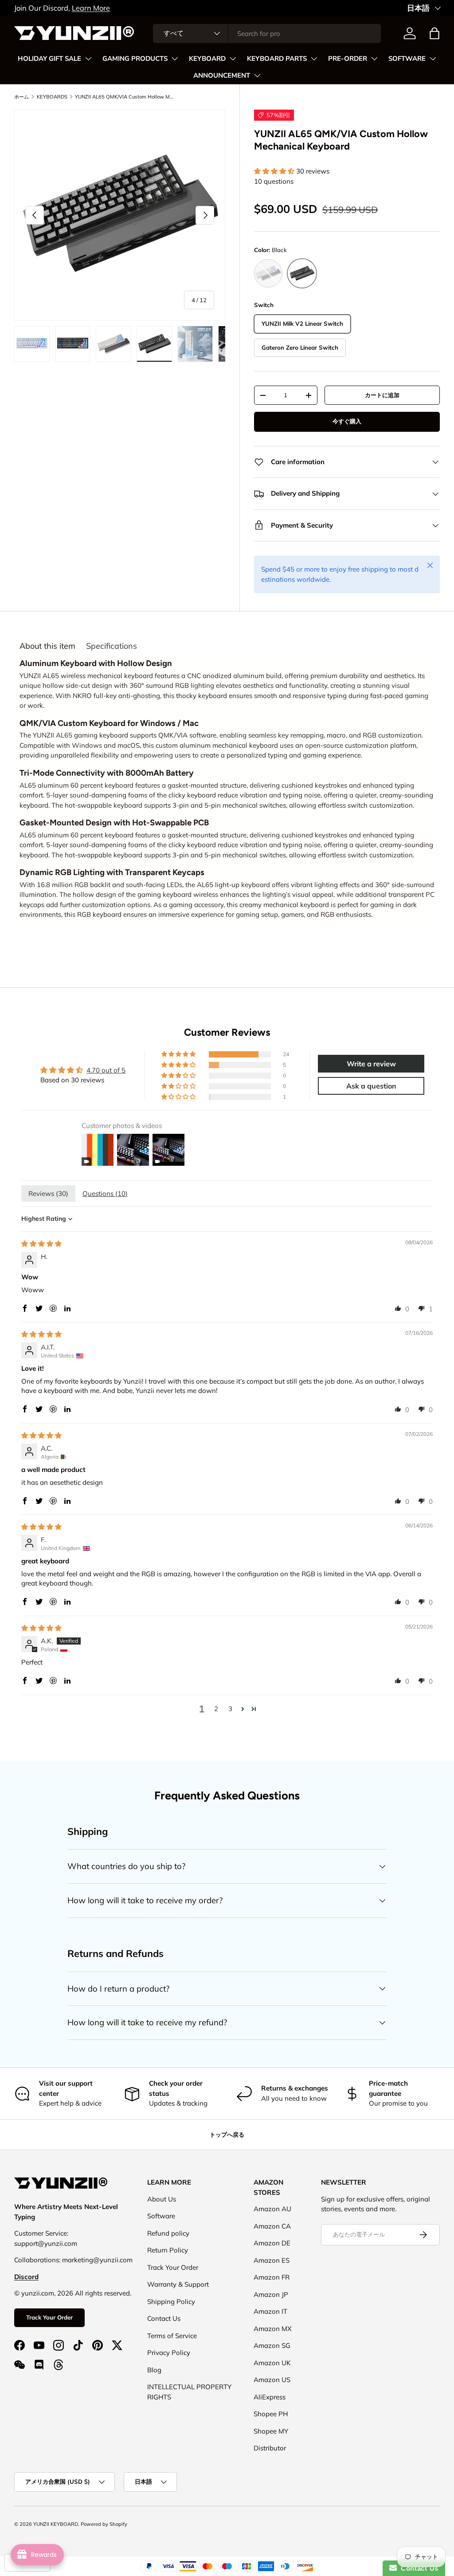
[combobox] (267, 34)
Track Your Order (49, 2317)
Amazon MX (273, 2329)
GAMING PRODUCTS (135, 59)
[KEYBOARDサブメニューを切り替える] (233, 59)
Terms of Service (172, 2336)
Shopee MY (271, 2431)
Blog (154, 2370)
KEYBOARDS (52, 97)
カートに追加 (382, 395)
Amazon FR (272, 2277)
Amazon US (272, 2380)
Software (161, 2216)
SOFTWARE (407, 59)
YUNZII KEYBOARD (56, 2524)
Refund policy (168, 2233)
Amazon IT (270, 2311)
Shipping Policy (171, 2302)
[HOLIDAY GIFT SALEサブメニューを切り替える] (88, 59)
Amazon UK (272, 2363)
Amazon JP (271, 2294)
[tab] (47, 646)
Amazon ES (272, 2260)
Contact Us (164, 2318)
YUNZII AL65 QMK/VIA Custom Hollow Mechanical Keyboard (125, 97)
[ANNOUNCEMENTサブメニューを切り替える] (257, 75)
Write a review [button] (371, 1064)
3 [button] (230, 1709)
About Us (162, 2199)
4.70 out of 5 (106, 1070)
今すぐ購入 (347, 421)
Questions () (105, 1193)
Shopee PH (271, 2414)
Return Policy (168, 2250)
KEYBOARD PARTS (277, 59)
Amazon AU (272, 2209)
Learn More (91, 8)
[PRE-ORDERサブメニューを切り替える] (374, 59)
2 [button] (216, 1709)
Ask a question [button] (371, 1086)
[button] (434, 33)
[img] (41, 1244)
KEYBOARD (207, 59)
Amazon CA (272, 2226)
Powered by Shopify (104, 2524)
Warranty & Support (178, 2284)
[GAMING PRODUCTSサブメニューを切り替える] (175, 59)
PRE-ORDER (348, 59)
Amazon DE (272, 2243)
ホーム (22, 97)
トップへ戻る (227, 2134)
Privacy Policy (169, 2353)
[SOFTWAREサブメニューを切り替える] (433, 59)
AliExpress (270, 2397)
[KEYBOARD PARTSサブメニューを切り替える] (314, 59)
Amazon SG (272, 2345)
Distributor (270, 2448)
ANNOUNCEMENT (222, 75)
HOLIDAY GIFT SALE (49, 59)
